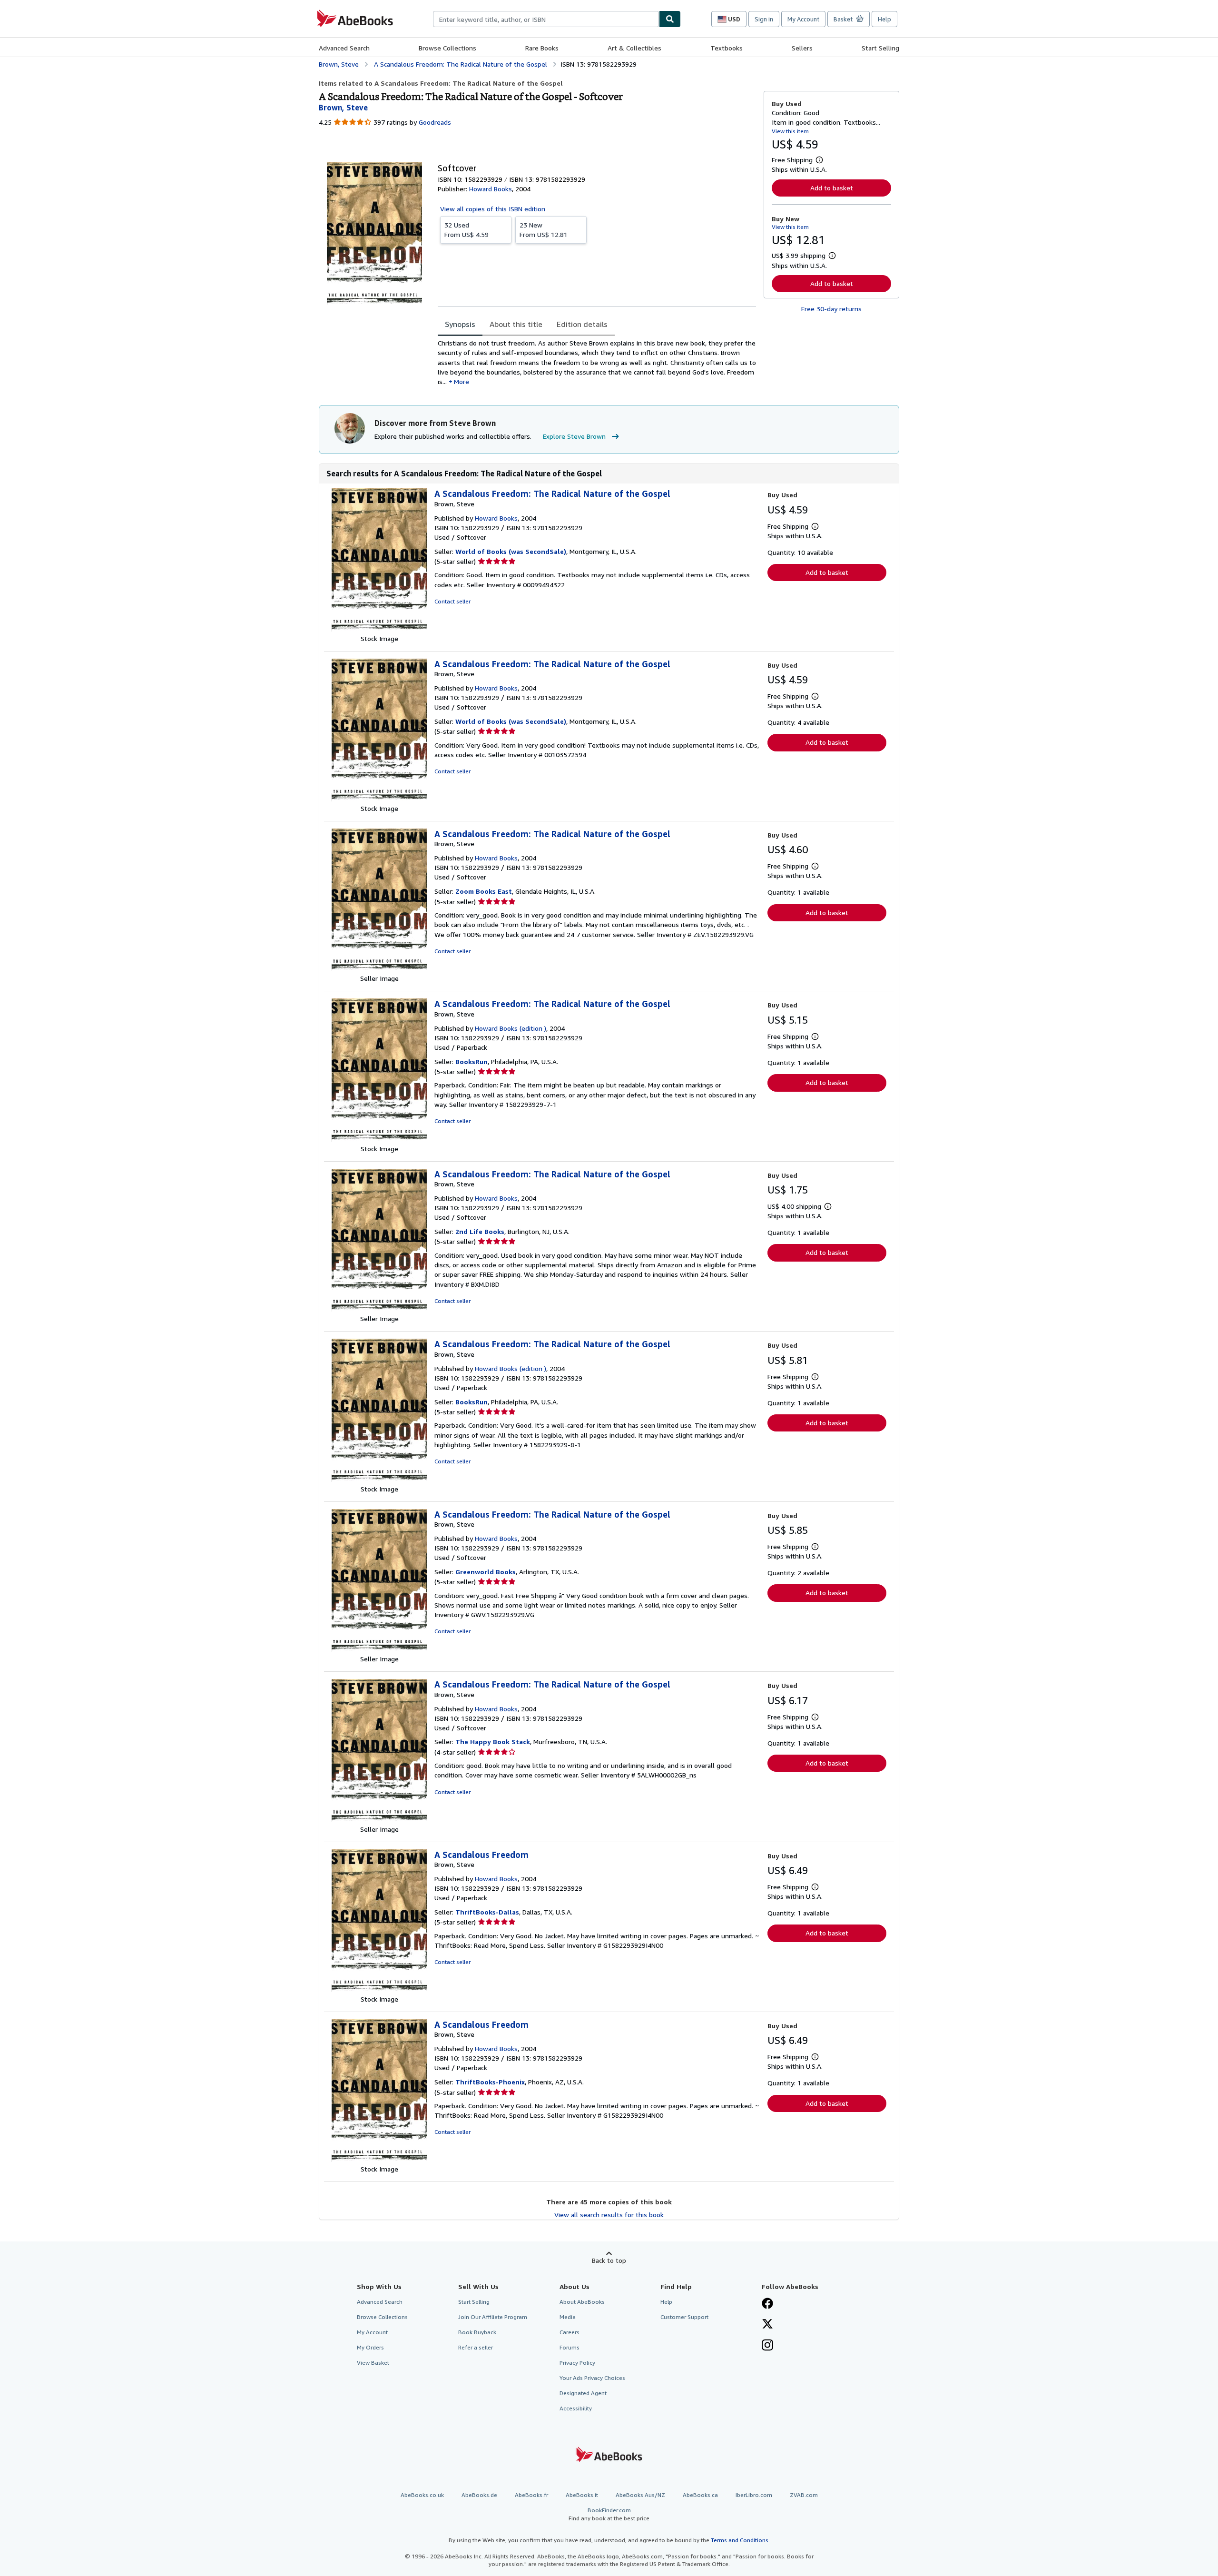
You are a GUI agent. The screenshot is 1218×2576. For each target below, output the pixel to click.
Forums (570, 2347)
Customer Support (684, 2317)
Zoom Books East (484, 891)
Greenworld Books (486, 1572)
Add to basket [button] (832, 188)
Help (884, 19)
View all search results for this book (609, 2215)
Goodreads (435, 122)
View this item (790, 131)
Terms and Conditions (740, 2540)
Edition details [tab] (582, 324)
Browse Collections (447, 48)
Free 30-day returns (831, 309)
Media (568, 2317)
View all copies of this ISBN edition (493, 209)
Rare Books (542, 48)
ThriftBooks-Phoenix (490, 2082)
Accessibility (576, 2408)
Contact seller (452, 601)
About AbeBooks (582, 2302)
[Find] (670, 19)
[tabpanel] (597, 362)
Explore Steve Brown (574, 436)
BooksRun (471, 1061)
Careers (570, 2332)
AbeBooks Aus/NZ (640, 2495)
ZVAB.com (804, 2495)
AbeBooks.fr (531, 2495)
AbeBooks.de (479, 2495)
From (467, 230)
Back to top (609, 2260)
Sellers (802, 48)
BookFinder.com (609, 2514)
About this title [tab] (516, 324)
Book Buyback (477, 2332)
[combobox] (546, 19)
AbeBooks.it (582, 2495)
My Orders (370, 2347)
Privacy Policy (577, 2363)
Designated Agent (583, 2393)
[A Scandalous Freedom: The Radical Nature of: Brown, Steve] (379, 629)
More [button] (462, 381)
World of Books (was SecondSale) (511, 551)
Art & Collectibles (634, 48)
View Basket (373, 2363)
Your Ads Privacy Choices (592, 2378)
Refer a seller (476, 2347)
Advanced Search (344, 48)
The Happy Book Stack (493, 1742)
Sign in (764, 19)
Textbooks (727, 48)
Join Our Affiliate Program (493, 2317)
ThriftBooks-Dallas (487, 1912)
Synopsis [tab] (460, 324)
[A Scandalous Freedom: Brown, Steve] (379, 1989)
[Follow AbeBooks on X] (767, 2325)
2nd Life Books (480, 1231)
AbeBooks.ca (700, 2495)
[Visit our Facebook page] (767, 2304)
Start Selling (880, 48)
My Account (803, 19)
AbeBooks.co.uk (422, 2495)
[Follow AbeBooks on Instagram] (767, 2346)
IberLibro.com (754, 2495)
